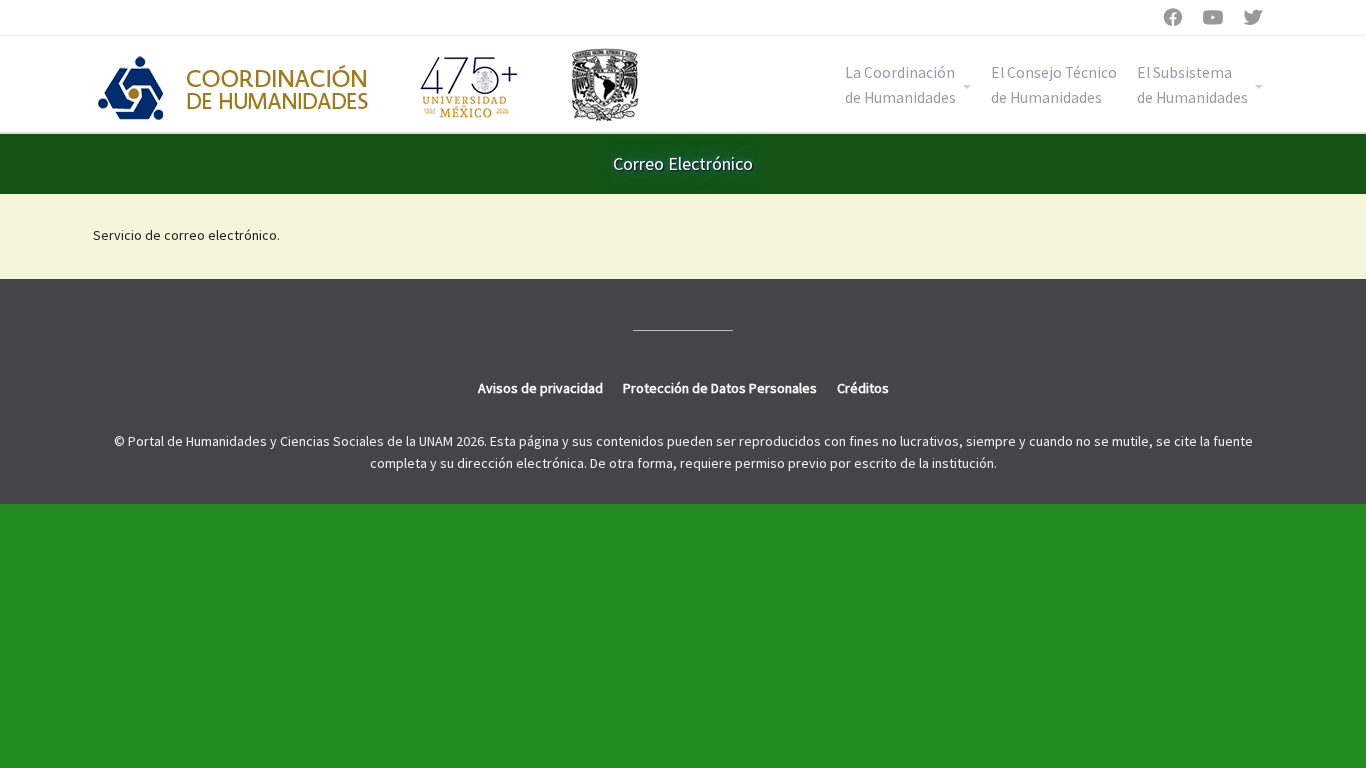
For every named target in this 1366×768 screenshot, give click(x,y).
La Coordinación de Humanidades (900, 85)
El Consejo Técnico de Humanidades (1054, 85)
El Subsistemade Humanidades (1192, 85)
